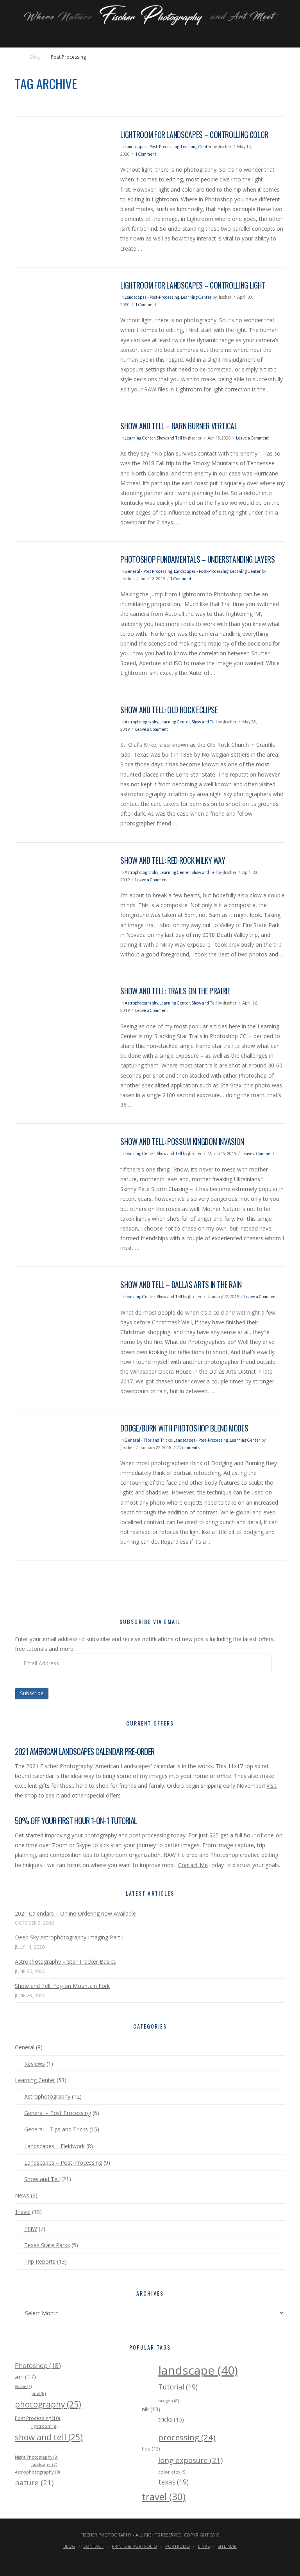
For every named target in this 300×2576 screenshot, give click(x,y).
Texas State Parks (47, 2245)
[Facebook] (123, 2559)
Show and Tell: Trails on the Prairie (175, 991)
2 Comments (188, 1448)
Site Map (227, 2546)
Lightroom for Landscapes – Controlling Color (194, 135)
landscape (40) (198, 2370)
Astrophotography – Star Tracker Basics (65, 1962)
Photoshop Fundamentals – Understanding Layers (197, 559)
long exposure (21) (190, 2460)
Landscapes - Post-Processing (152, 147)
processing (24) (187, 2437)
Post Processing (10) (37, 2418)
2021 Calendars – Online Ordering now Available (75, 1913)
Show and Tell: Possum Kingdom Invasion (182, 1142)
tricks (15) (171, 2419)
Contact (93, 2546)
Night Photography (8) (37, 2457)
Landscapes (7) (44, 2465)
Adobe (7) (23, 2386)
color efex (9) (172, 2472)
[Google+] (134, 2559)
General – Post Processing (57, 2113)
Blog (35, 57)
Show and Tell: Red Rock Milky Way (173, 860)
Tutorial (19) (178, 2387)
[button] (150, 40)
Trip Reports (40, 2261)
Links (204, 2546)
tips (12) (151, 2449)
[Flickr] (166, 2559)
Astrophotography (141, 722)
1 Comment (146, 154)
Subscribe (32, 1693)
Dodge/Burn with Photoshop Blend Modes (184, 1428)
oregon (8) (169, 2401)
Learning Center (196, 147)
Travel (23, 2212)
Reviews (34, 2064)
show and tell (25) (49, 2437)
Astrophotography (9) (37, 2472)
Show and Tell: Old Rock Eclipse (169, 710)
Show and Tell (169, 438)
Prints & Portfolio (134, 2546)
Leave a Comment (252, 438)
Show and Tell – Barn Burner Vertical (179, 426)
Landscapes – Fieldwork (54, 2146)
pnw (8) (38, 2393)
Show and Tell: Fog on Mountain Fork (62, 1986)
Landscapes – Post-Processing (63, 2163)
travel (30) (164, 2496)
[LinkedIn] (145, 2559)
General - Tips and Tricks (148, 1440)
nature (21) (34, 2482)
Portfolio (178, 2546)
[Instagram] (155, 2559)
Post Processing (68, 57)
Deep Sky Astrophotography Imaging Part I (69, 1937)
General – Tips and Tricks (56, 2129)
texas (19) (173, 2482)
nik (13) (151, 2409)
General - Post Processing (148, 571)
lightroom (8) (44, 2426)
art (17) (25, 2377)
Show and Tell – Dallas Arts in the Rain (181, 1285)
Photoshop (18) (38, 2365)
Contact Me (193, 1865)
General (25, 2047)
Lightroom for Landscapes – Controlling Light (193, 285)
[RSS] (177, 2559)
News (22, 2195)
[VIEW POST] (61, 161)
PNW (30, 2229)
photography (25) (48, 2404)
